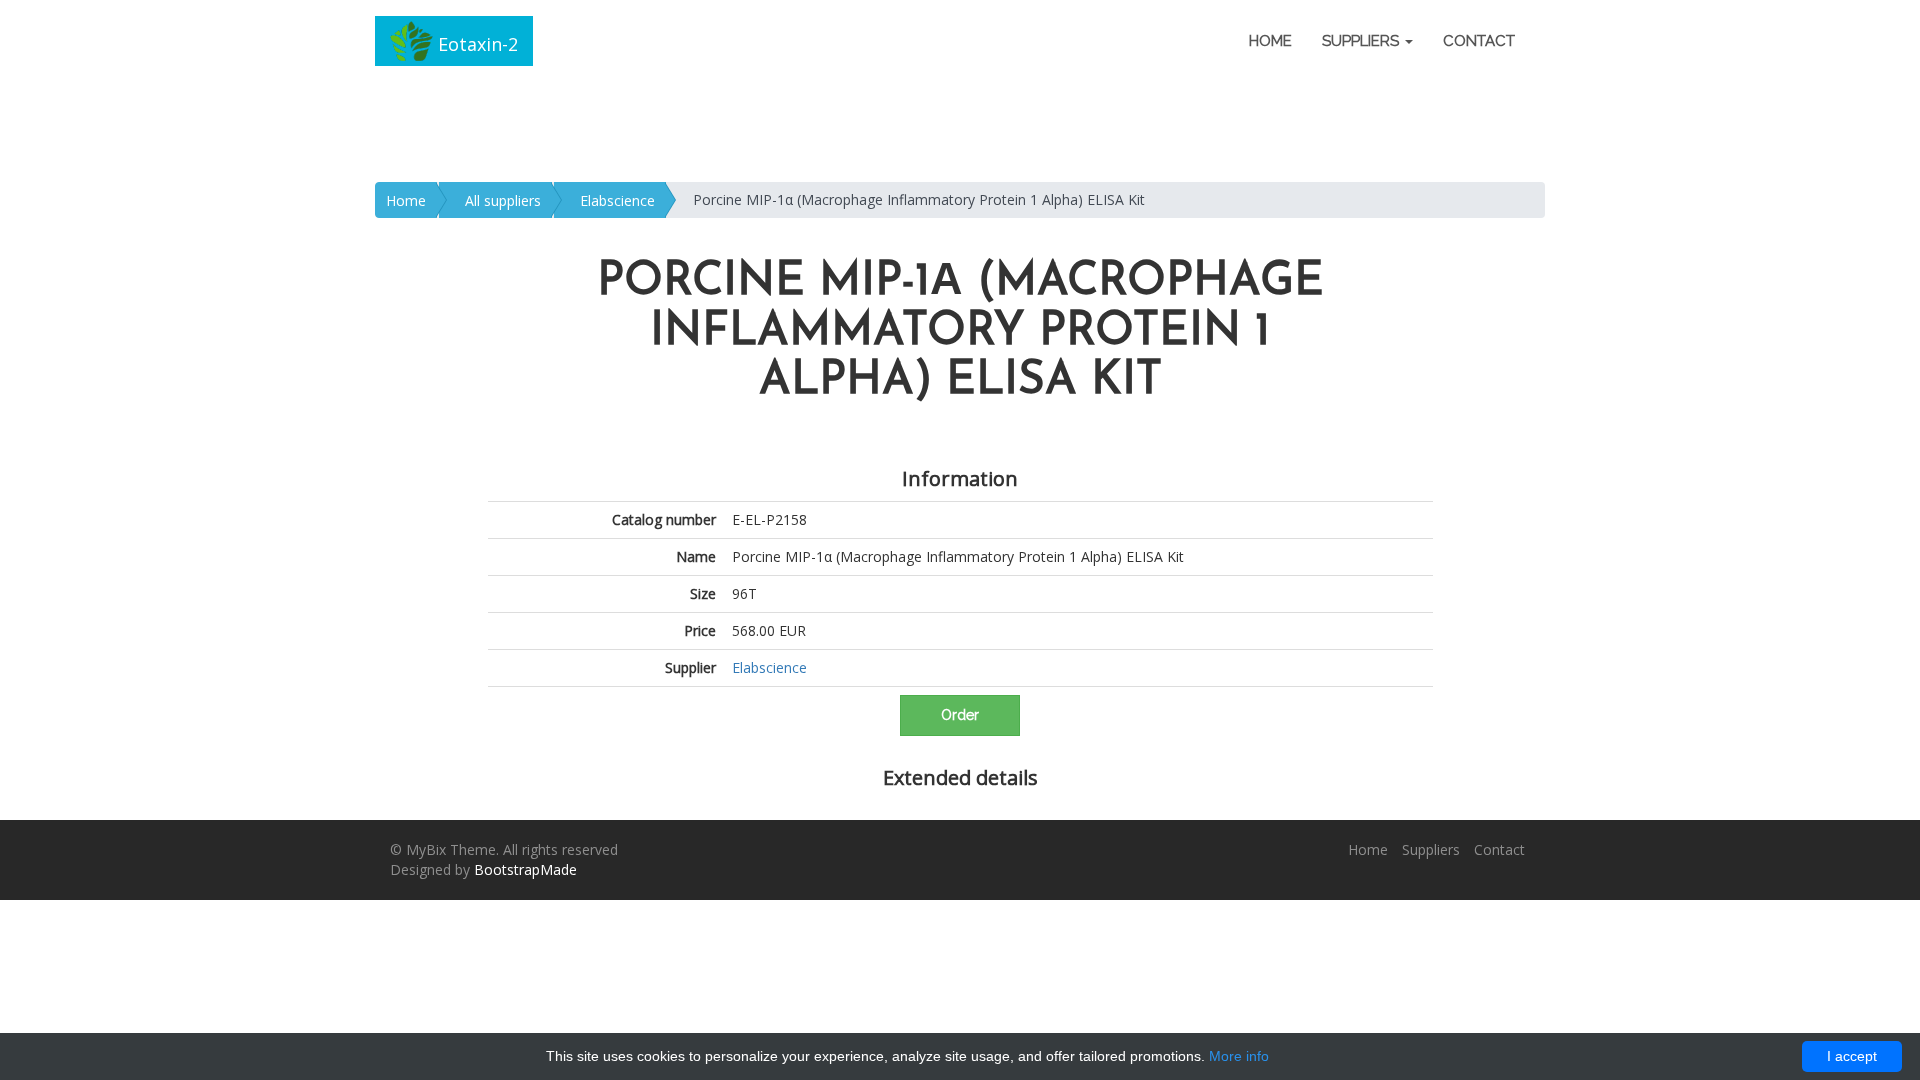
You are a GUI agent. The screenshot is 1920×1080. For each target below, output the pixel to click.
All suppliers (503, 200)
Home (1270, 41)
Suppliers (1431, 849)
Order (960, 715)
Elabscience (617, 200)
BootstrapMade (525, 869)
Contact (1479, 41)
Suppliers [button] (1362, 41)
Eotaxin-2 (475, 44)
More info (1239, 1056)
